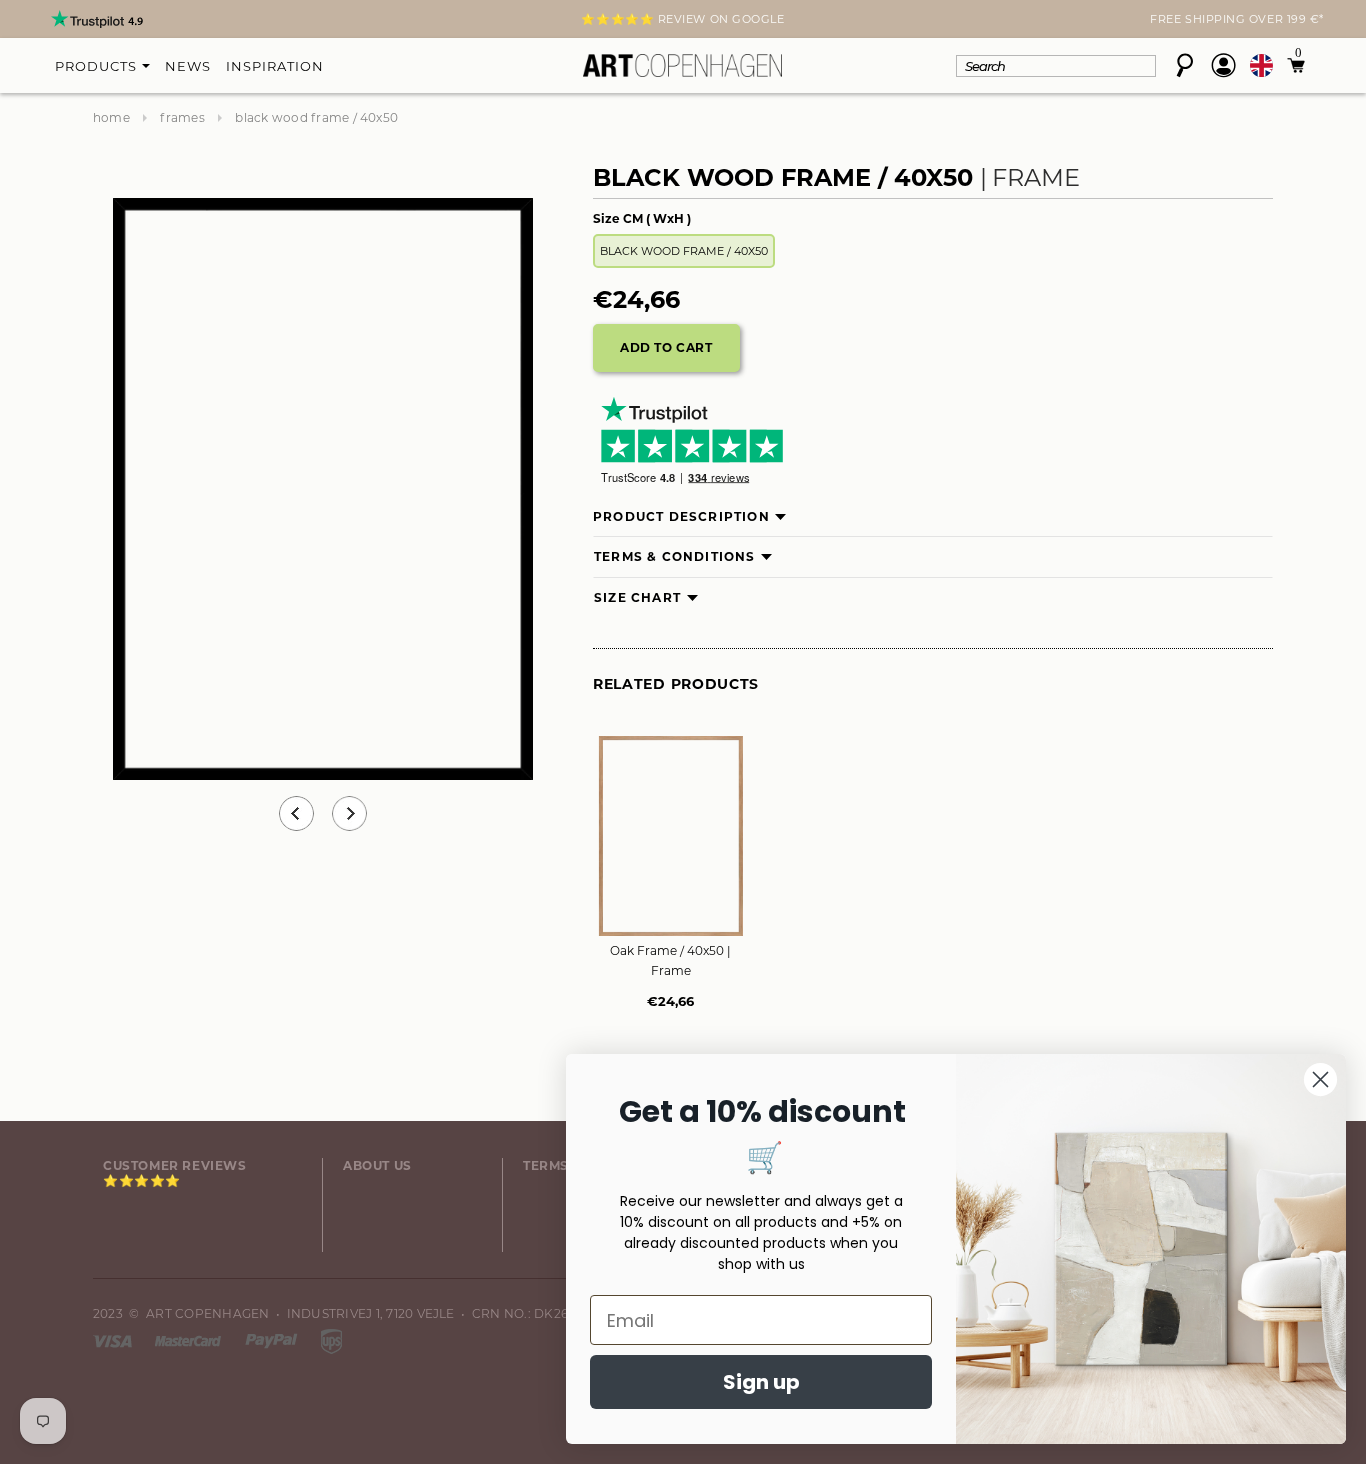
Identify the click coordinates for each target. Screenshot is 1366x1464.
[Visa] (114, 1339)
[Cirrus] (331, 1339)
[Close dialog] (1320, 1079)
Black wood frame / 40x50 (684, 251)
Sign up (761, 1382)
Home (111, 117)
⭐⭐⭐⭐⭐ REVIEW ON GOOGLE (682, 19)
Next (105, 21)
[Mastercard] (189, 1339)
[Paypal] (273, 1339)
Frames (182, 117)
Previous (296, 813)
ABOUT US (377, 1165)
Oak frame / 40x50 (670, 960)
